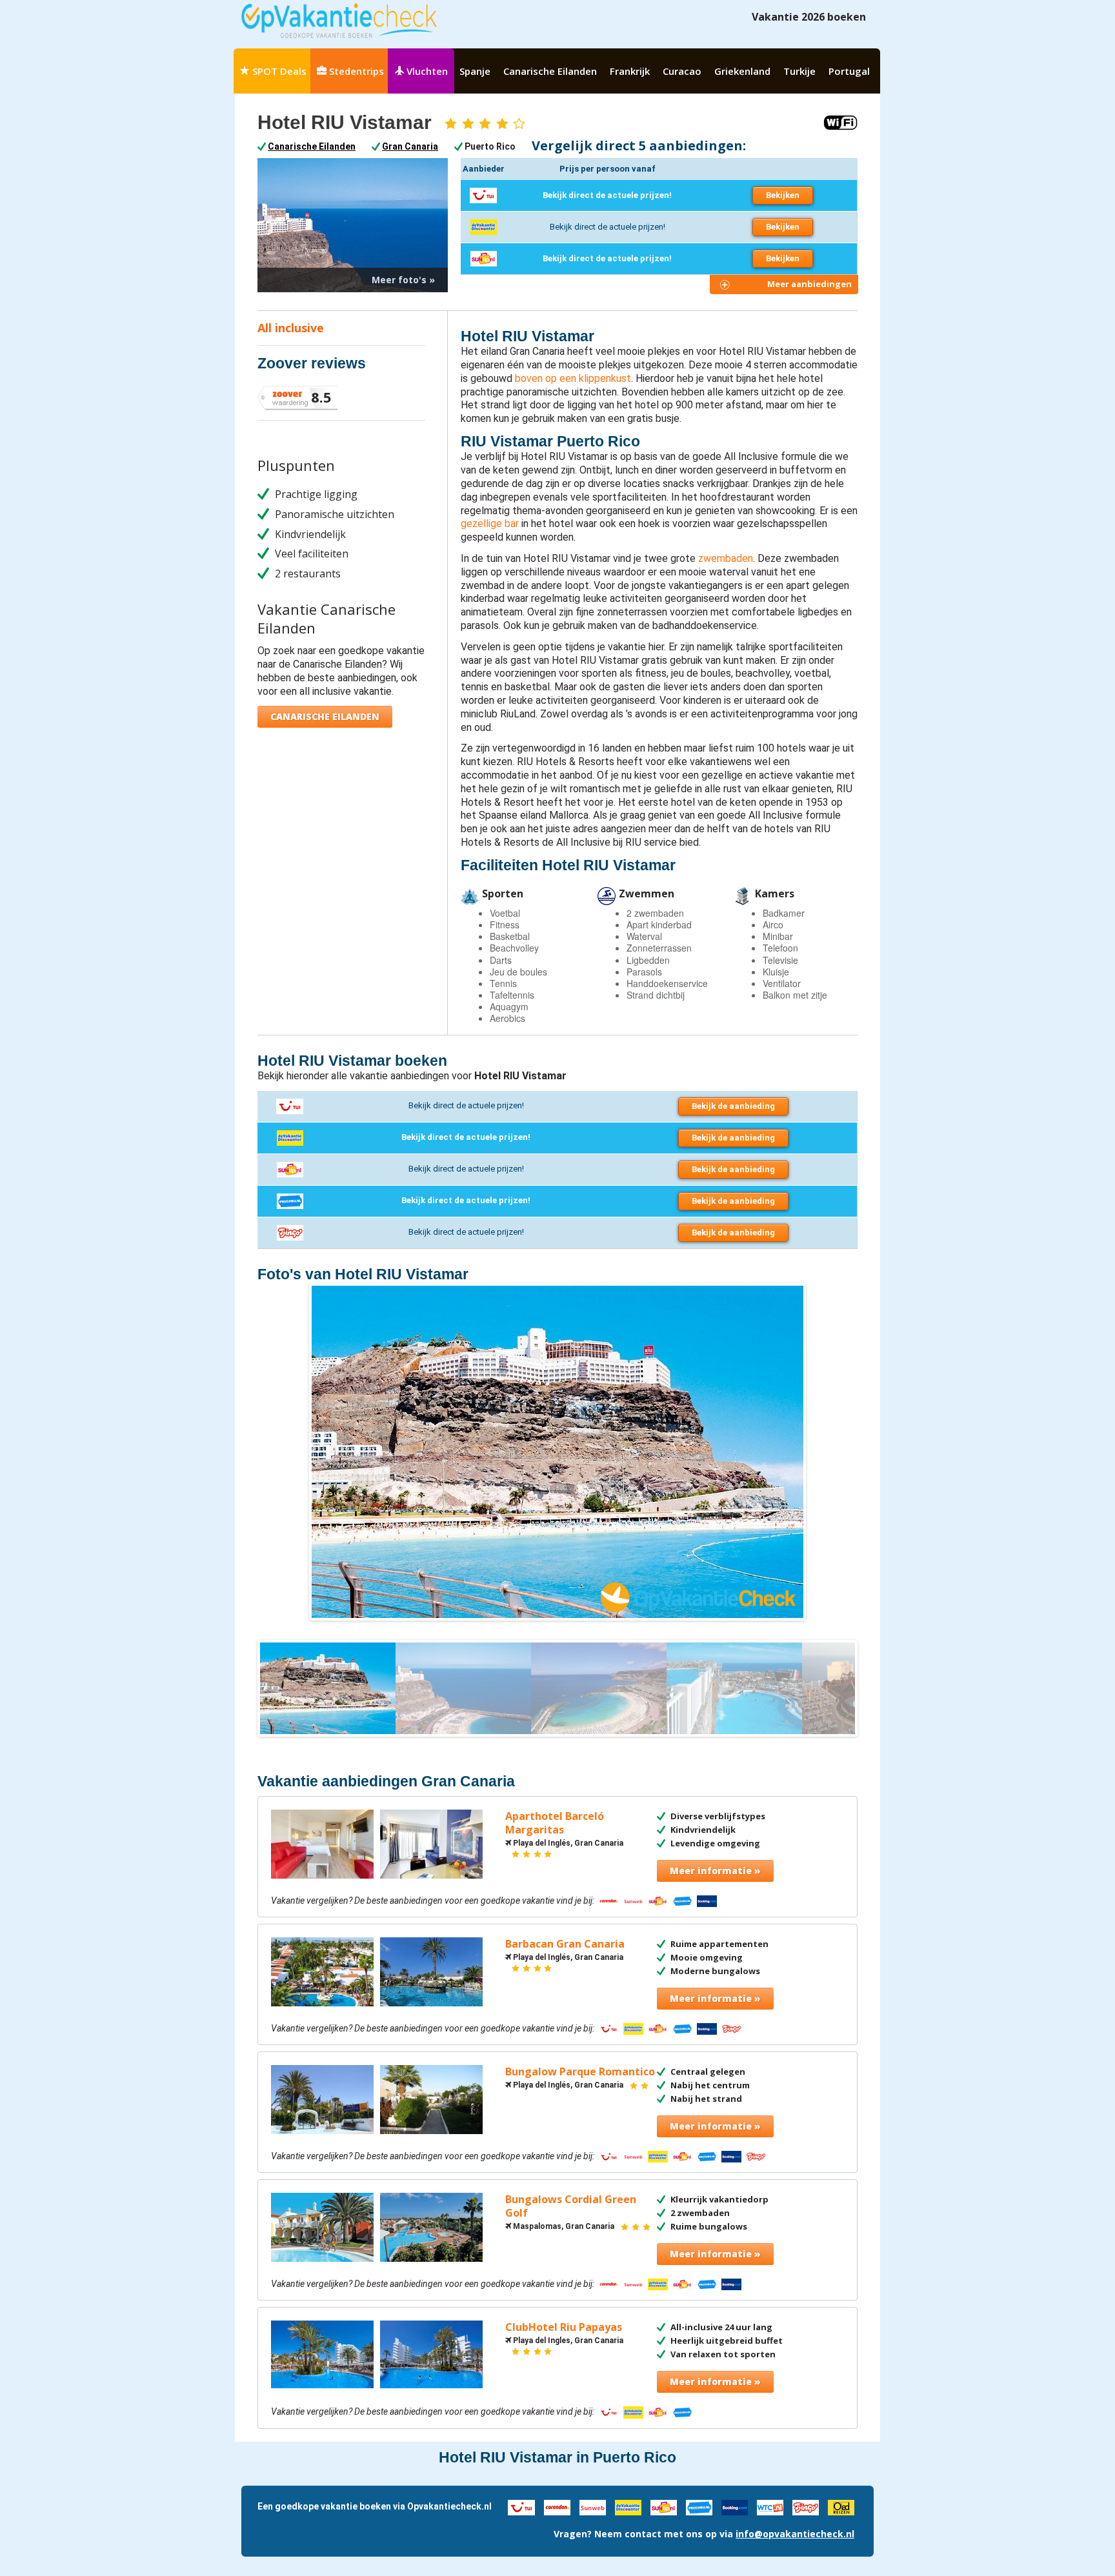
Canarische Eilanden (550, 71)
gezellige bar (490, 524)
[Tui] (521, 2506)
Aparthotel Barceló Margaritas (555, 1823)
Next (823, 1452)
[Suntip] (664, 2506)
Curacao (682, 71)
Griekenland (742, 71)
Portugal (849, 71)
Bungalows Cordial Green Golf (571, 2206)
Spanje (475, 71)
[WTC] (770, 2506)
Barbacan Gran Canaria (565, 1944)
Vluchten (426, 71)
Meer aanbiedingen (809, 284)
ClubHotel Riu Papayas (564, 2327)
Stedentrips (355, 71)
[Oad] (841, 2506)
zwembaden (726, 558)
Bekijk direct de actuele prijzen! (607, 195)
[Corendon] (557, 2506)
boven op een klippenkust (573, 378)
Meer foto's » (403, 280)
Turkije (799, 71)
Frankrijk (630, 71)
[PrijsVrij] (699, 2506)
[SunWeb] (593, 2506)
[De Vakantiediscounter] (628, 2506)
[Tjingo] (806, 2506)
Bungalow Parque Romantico (580, 2072)
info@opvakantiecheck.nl (795, 2534)
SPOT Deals (278, 71)
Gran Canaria (410, 146)
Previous (292, 1452)
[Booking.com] (735, 2506)
